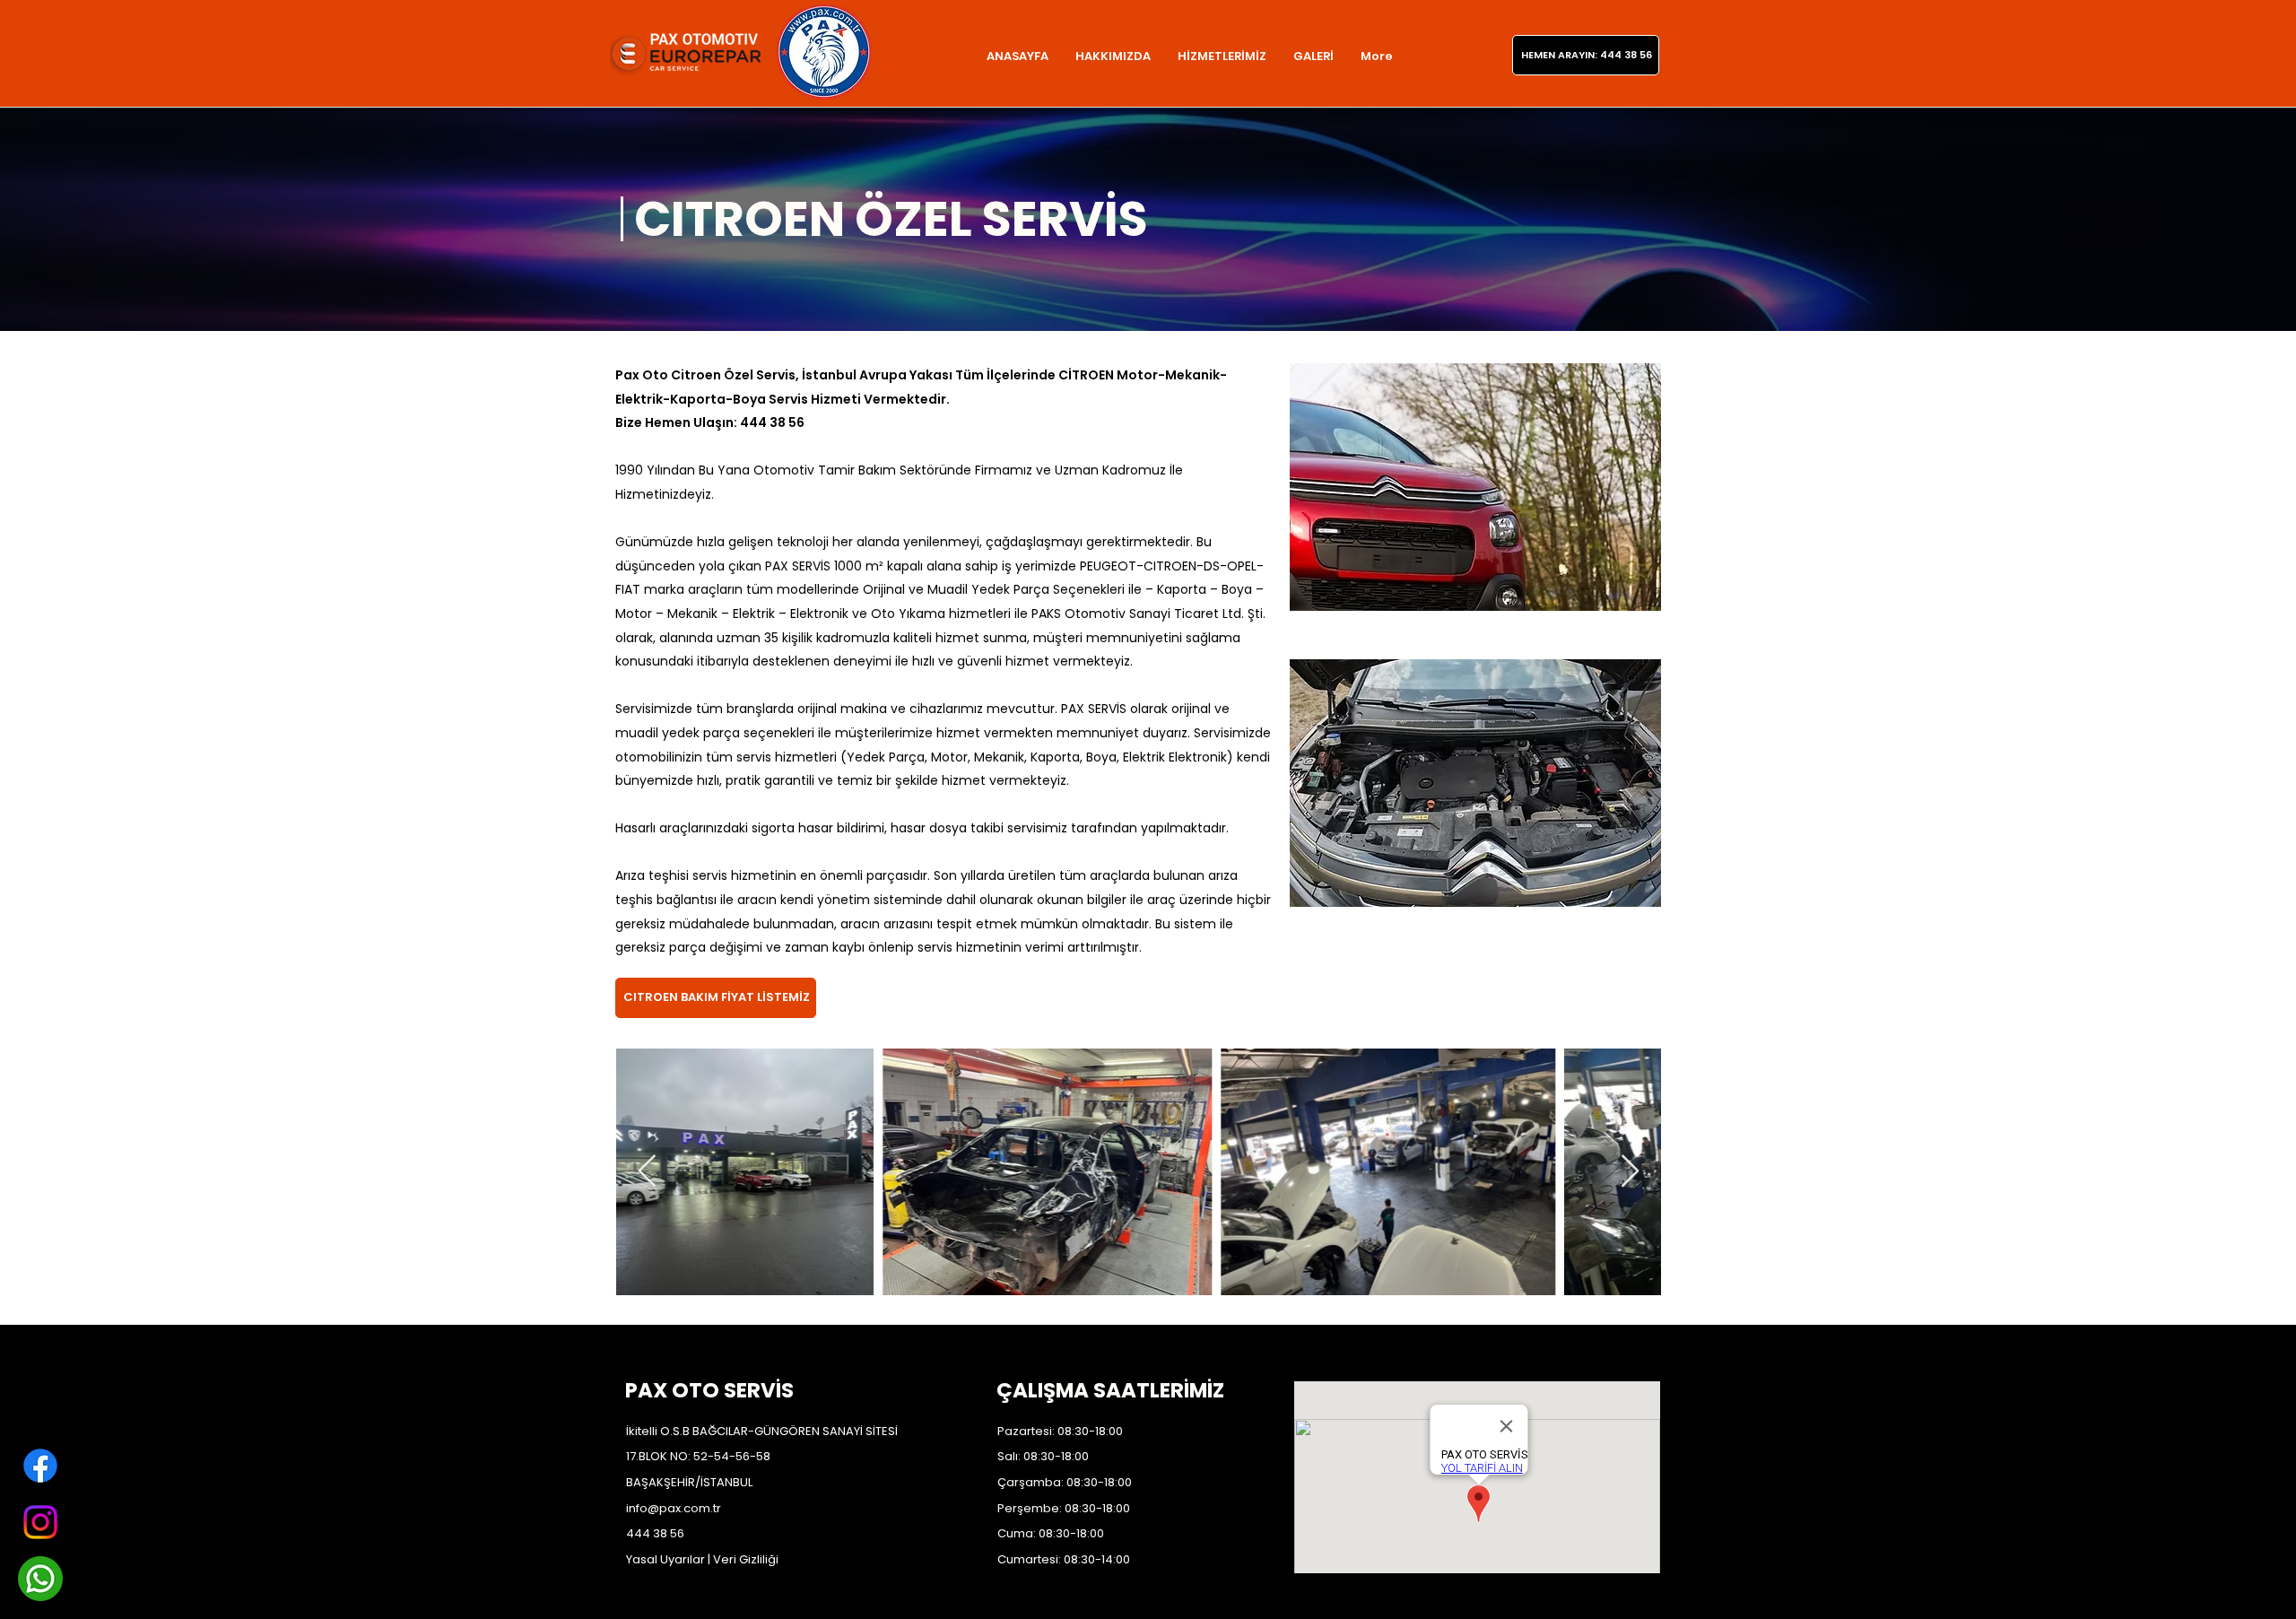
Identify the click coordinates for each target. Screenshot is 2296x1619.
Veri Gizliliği (746, 1559)
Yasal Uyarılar (665, 1559)
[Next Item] (1630, 1172)
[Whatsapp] (40, 1579)
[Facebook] (40, 1466)
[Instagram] (40, 1522)
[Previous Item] (647, 1172)
